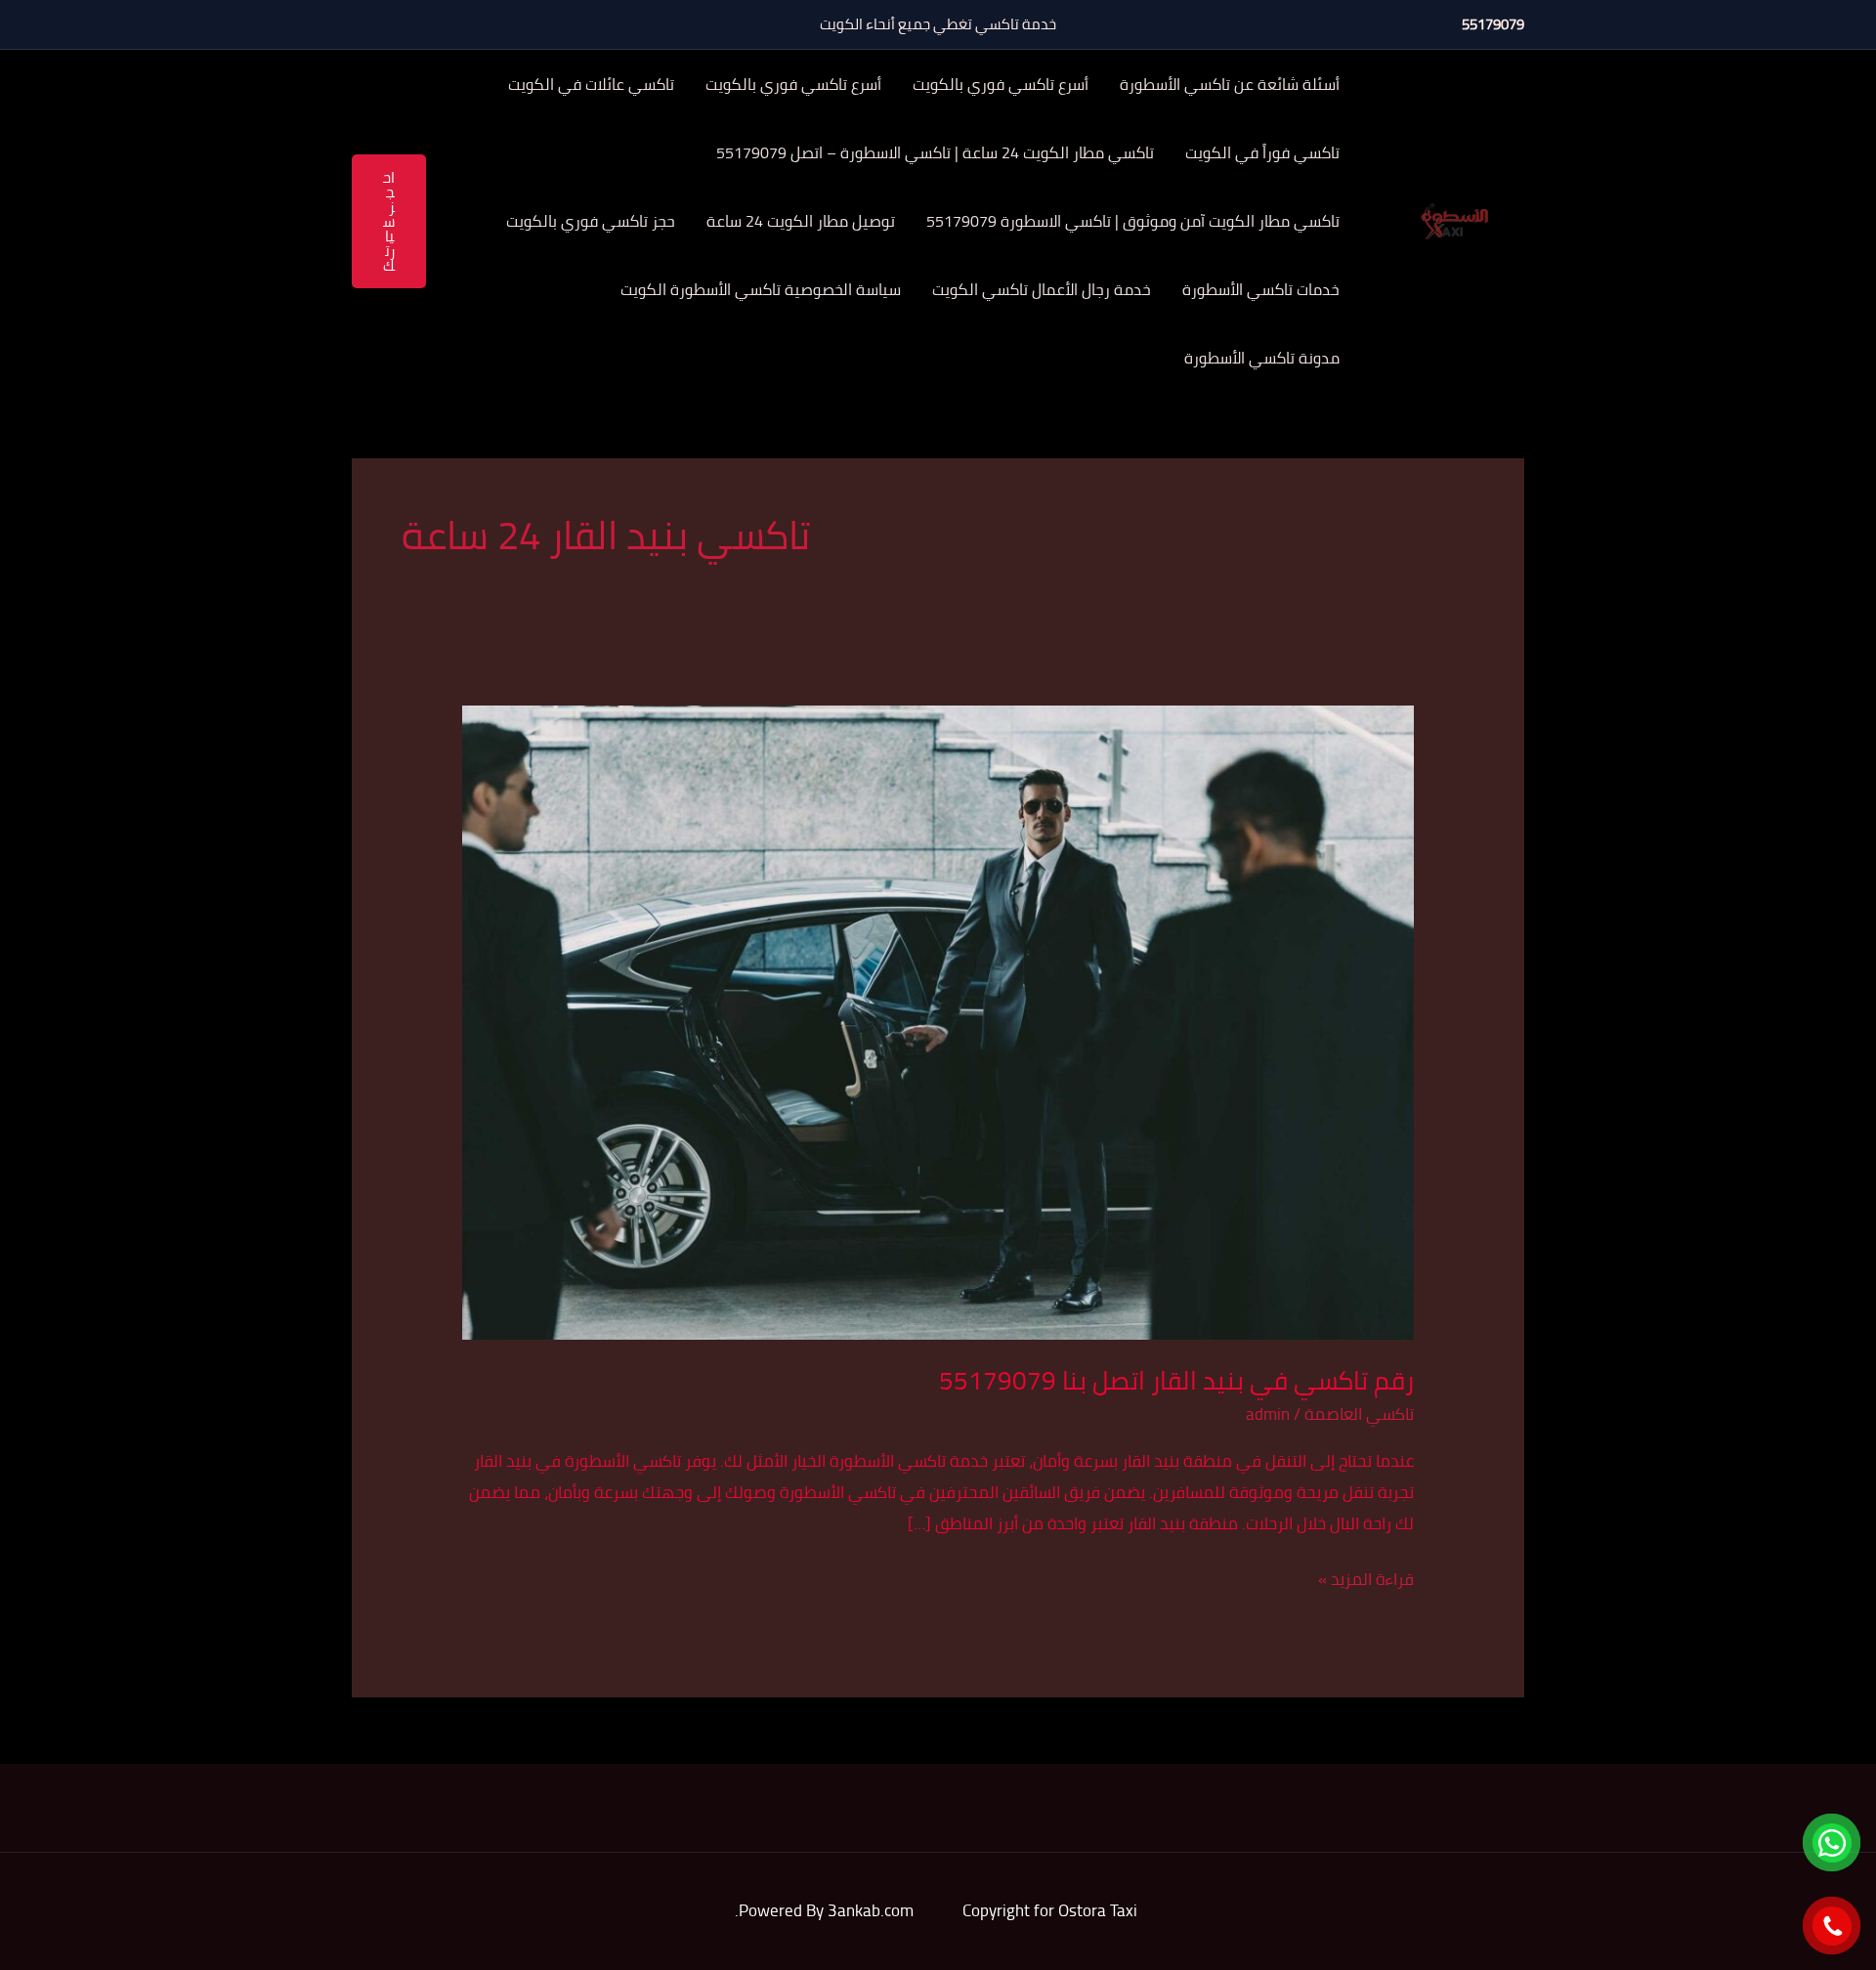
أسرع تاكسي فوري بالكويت (1001, 84)
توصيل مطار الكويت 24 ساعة (801, 221)
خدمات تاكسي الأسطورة (1261, 289)
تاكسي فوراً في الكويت (1262, 152)
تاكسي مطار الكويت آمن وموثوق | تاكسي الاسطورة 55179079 (1133, 221)
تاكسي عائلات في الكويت (591, 84)
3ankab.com (871, 1910)
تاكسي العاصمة (1359, 1414)
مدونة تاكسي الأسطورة (1262, 358)
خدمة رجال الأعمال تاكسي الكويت (1042, 289)
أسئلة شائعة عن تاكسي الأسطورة (1230, 84)
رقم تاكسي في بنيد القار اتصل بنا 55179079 (1176, 1380)
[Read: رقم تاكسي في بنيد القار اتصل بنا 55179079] (938, 1021)
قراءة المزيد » (1366, 1580)
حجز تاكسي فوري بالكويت (591, 221)
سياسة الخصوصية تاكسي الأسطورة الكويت (761, 289)
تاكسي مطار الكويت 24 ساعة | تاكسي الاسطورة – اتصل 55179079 (935, 152)
